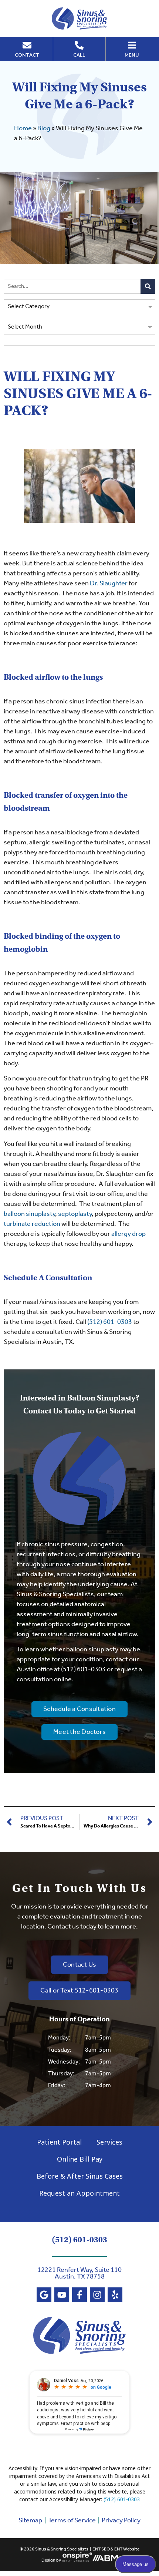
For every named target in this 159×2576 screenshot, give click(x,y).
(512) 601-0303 (110, 1322)
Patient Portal (59, 2142)
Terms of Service (72, 2520)
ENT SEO (101, 2549)
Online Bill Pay (80, 2159)
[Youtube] (62, 2295)
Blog (44, 128)
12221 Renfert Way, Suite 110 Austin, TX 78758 (79, 2273)
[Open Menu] (132, 45)
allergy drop (128, 1234)
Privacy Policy (121, 2520)
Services (109, 2142)
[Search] (148, 286)
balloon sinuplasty (29, 1214)
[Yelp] (115, 2295)
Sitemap (30, 2520)
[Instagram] (97, 2295)
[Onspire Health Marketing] (77, 2560)
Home (23, 128)
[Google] (44, 2295)
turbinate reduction (32, 1224)
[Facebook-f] (79, 2295)
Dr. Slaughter (109, 584)
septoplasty (75, 1214)
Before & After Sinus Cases (80, 2176)
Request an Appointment (79, 2193)
